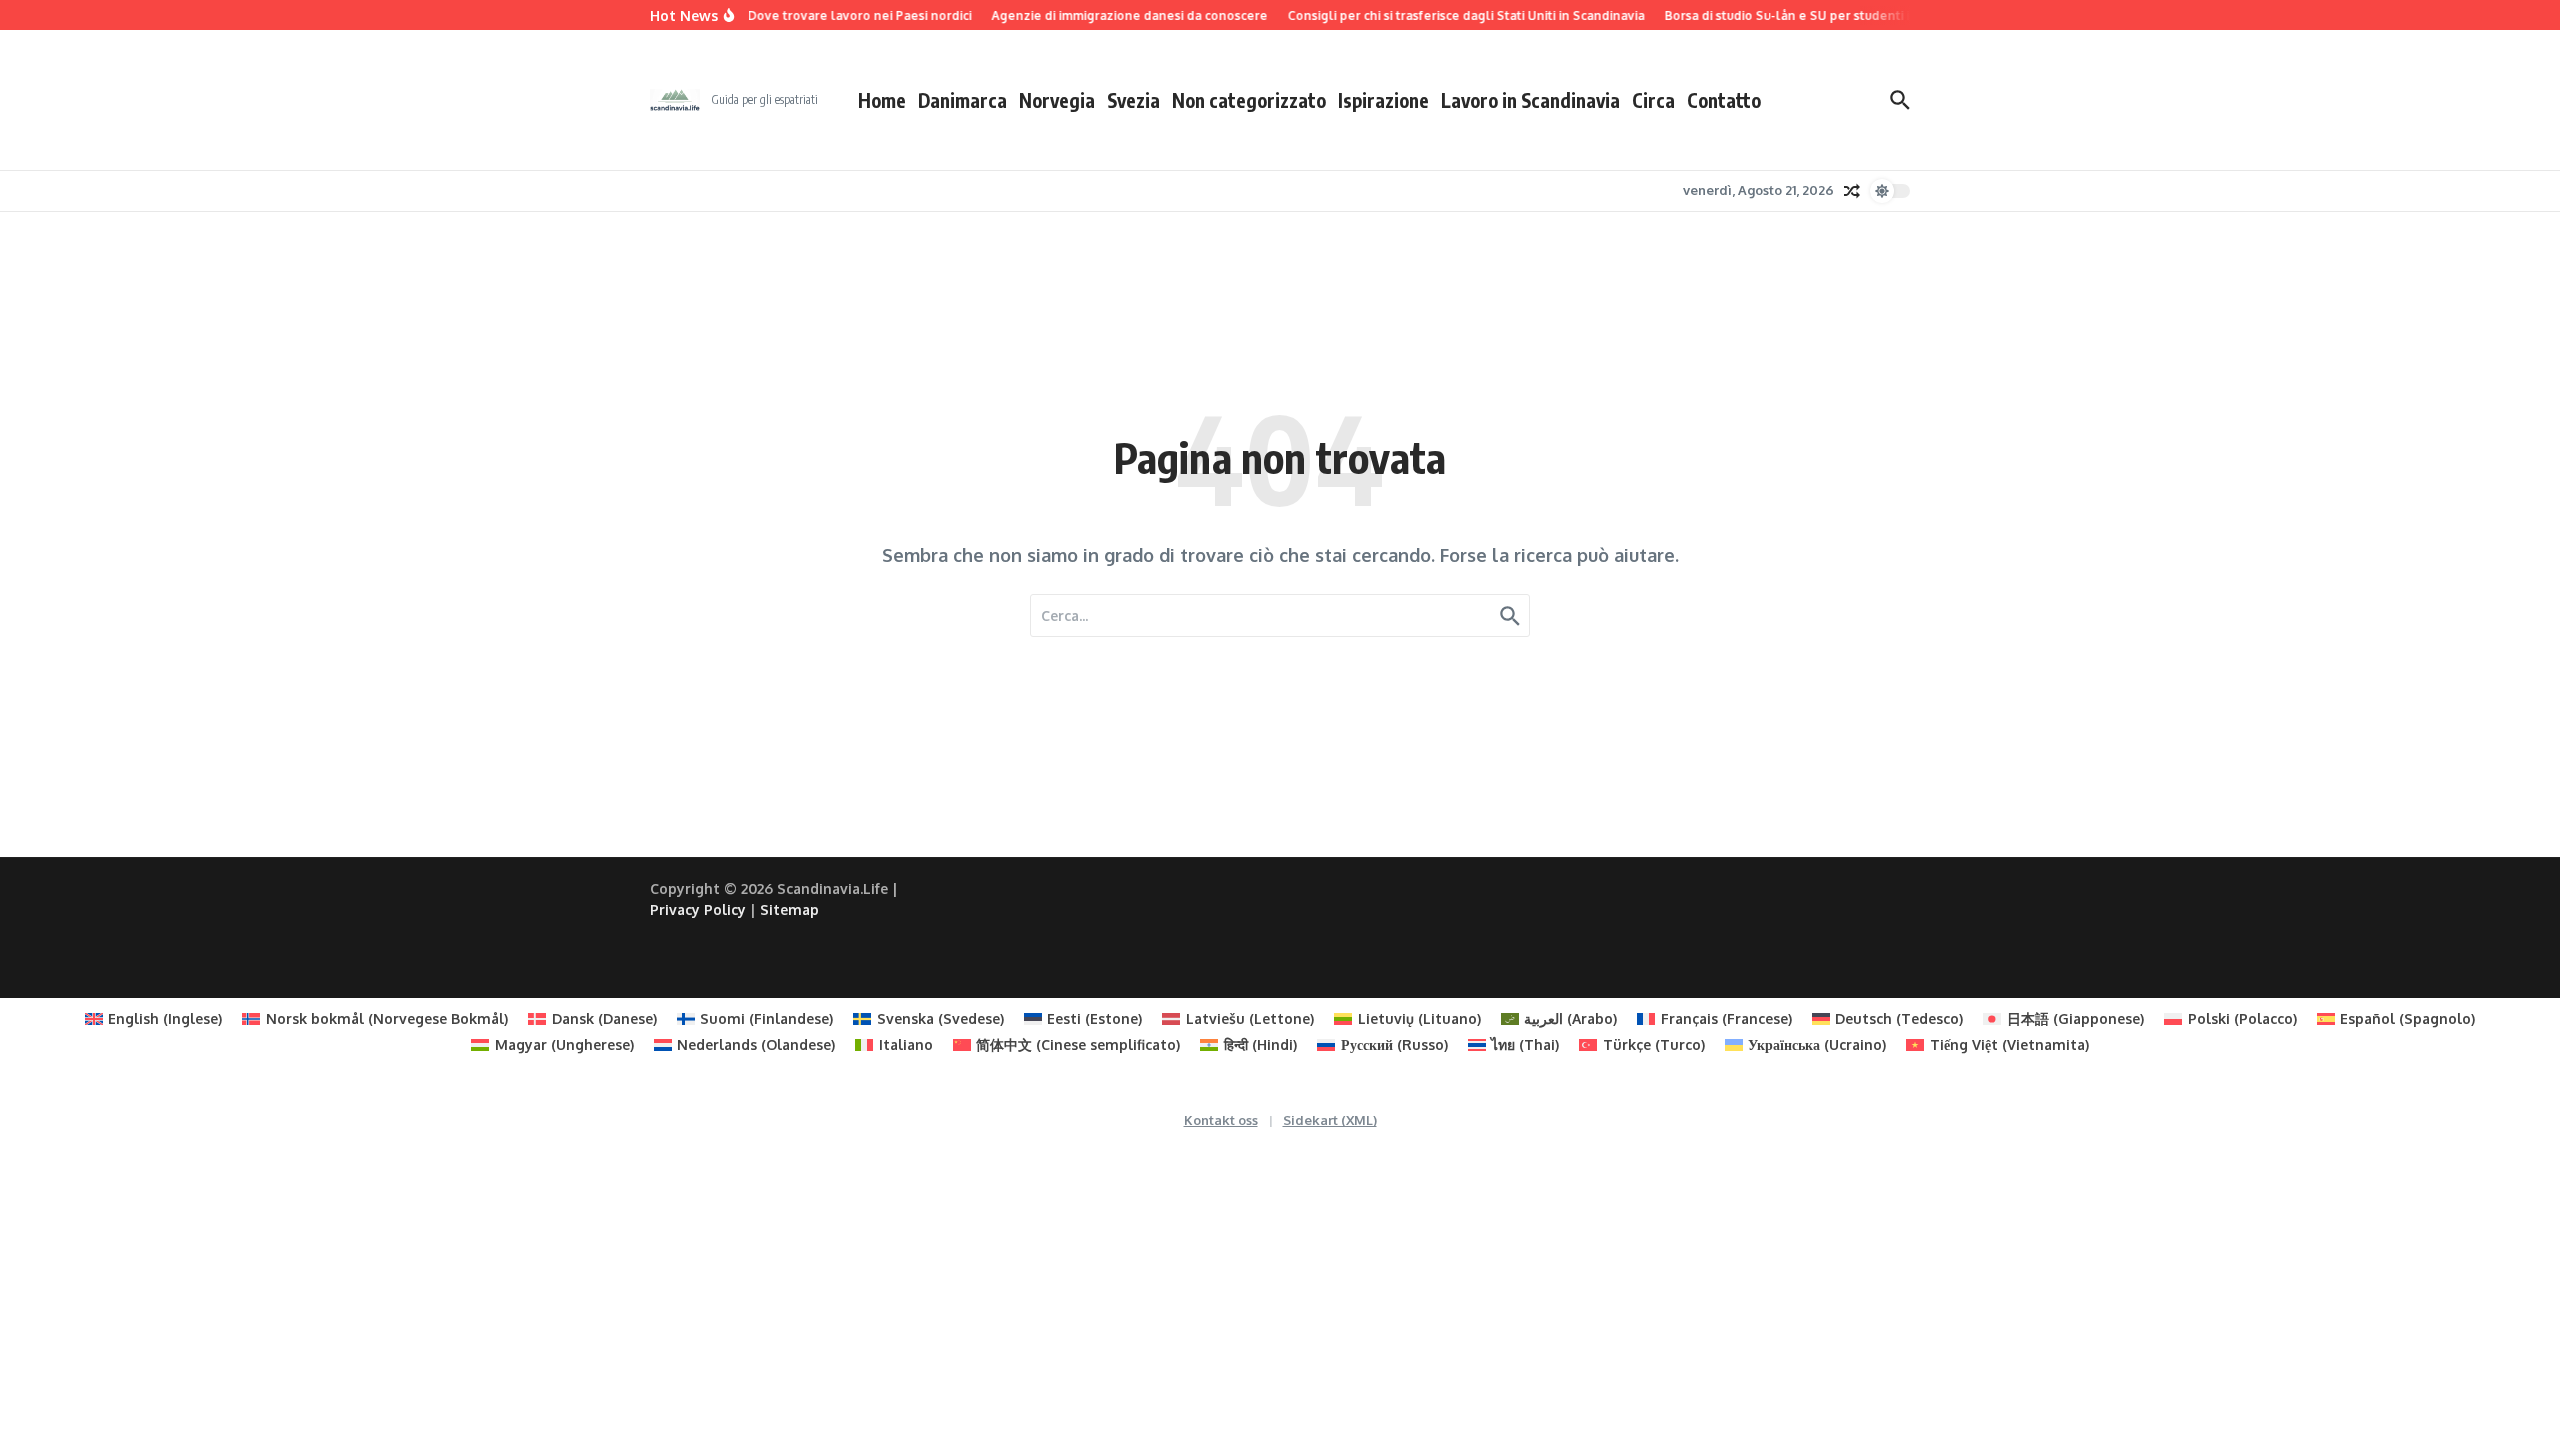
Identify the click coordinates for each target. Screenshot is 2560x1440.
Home (882, 100)
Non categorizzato (1249, 100)
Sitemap (789, 909)
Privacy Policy (698, 909)
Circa (1653, 100)
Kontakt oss (1221, 1120)
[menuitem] (154, 1019)
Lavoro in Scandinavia (1530, 100)
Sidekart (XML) (1330, 1120)
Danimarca (962, 100)
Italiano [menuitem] (906, 1044)
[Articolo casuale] (1852, 191)
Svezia (1133, 100)
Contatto (1724, 100)
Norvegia (1057, 100)
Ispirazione (1383, 100)
